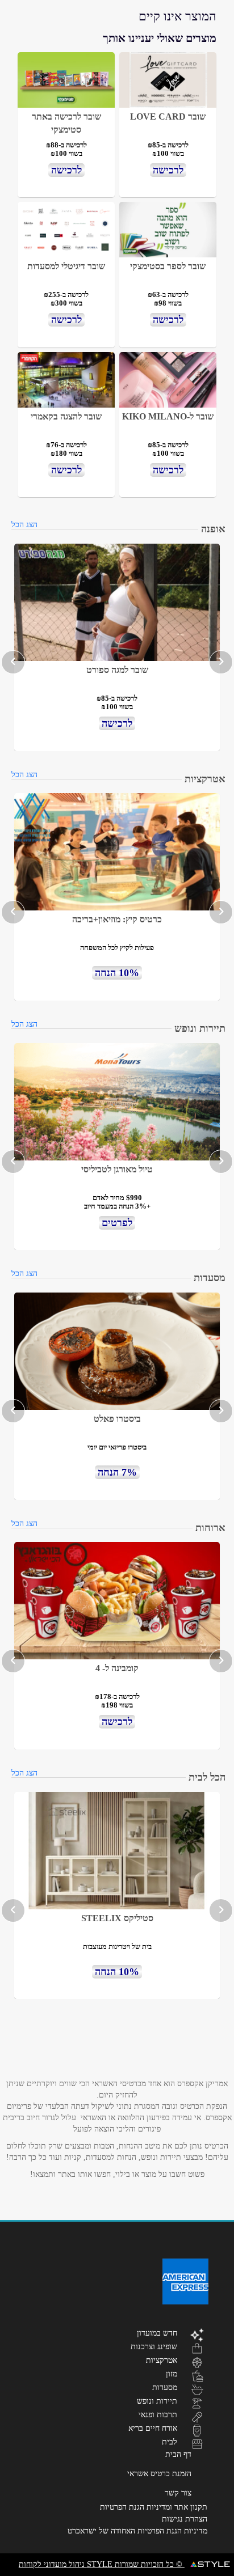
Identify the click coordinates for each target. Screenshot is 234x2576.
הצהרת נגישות (185, 2519)
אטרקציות (162, 2360)
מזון (172, 2374)
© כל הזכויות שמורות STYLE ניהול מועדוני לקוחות (102, 2564)
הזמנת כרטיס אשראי (159, 2474)
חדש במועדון (157, 2333)
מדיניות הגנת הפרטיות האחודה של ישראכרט (137, 2531)
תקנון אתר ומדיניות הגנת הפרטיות (154, 2507)
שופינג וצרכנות (154, 2346)
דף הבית (178, 2454)
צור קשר (178, 2493)
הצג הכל (24, 525)
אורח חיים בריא (153, 2428)
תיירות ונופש (157, 2401)
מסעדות (165, 2387)
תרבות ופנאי (158, 2414)
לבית (170, 2442)
